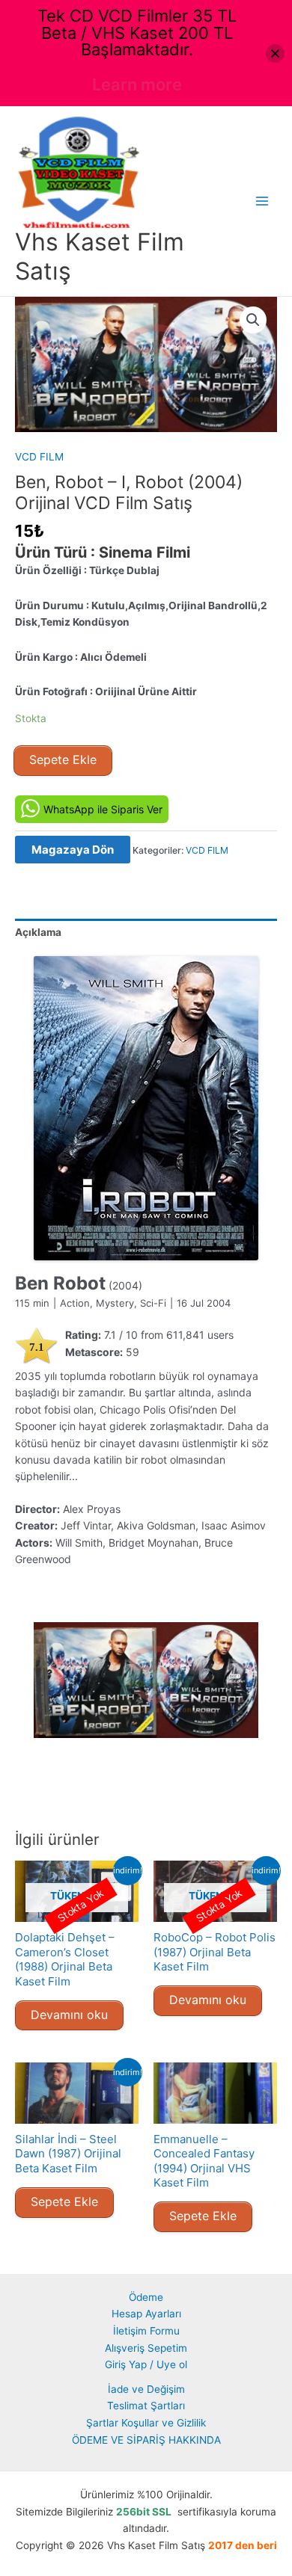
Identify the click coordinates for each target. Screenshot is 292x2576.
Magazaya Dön (73, 850)
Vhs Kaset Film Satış (100, 256)
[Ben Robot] (146, 1108)
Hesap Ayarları (146, 2314)
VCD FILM (39, 457)
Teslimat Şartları (146, 2406)
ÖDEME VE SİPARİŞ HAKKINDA (146, 2440)
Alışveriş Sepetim (146, 2348)
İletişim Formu (146, 2331)
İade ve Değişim (146, 2389)
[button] (253, 320)
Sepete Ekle (63, 759)
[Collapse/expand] (275, 53)
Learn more (137, 84)
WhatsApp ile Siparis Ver (103, 809)
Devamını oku (69, 2015)
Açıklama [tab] (38, 932)
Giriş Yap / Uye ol (146, 2364)
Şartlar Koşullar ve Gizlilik (146, 2423)
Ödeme (146, 2297)
